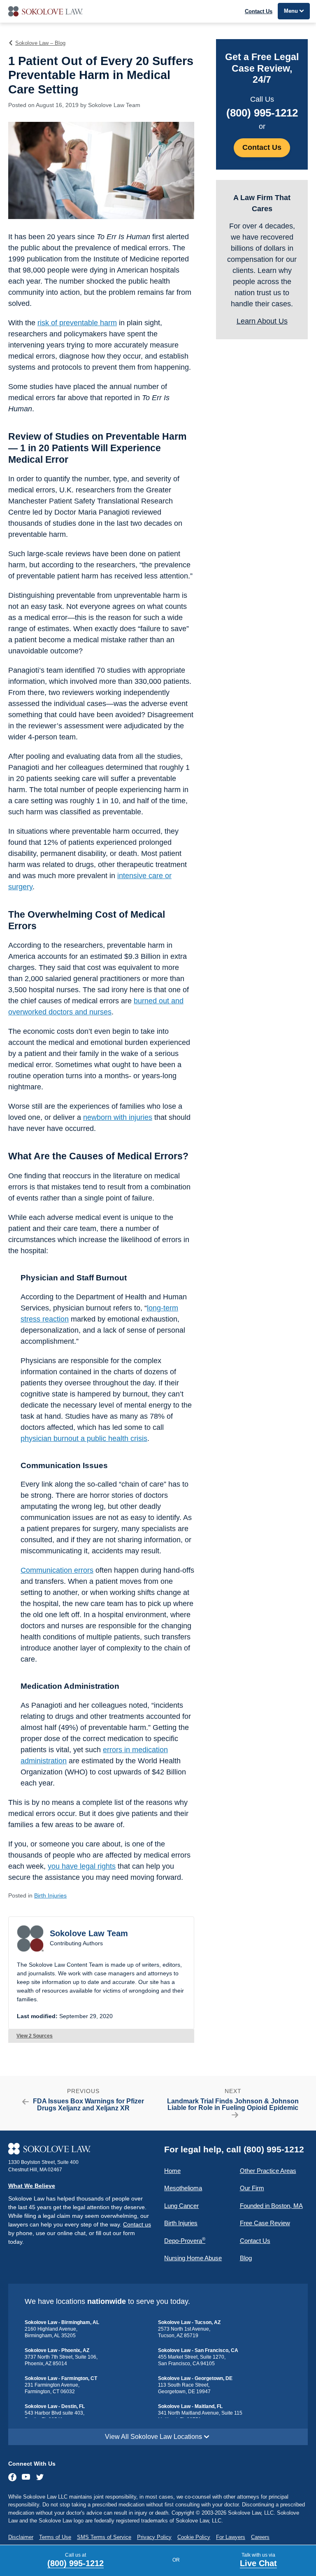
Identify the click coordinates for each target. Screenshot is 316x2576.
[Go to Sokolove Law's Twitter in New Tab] (40, 2478)
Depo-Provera (185, 2240)
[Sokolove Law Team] (30, 1938)
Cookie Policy (194, 2537)
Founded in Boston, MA (271, 2206)
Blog (246, 2258)
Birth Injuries (50, 1895)
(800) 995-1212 (262, 113)
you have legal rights (82, 1866)
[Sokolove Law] (80, 2149)
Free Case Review (265, 2223)
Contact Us (259, 11)
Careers (260, 2537)
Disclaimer (21, 2537)
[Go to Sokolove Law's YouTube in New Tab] (26, 2478)
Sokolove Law (158, 11)
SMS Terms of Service (104, 2537)
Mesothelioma (183, 2188)
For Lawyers (231, 2537)
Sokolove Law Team (114, 105)
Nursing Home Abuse (193, 2258)
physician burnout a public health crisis (84, 1438)
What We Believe (32, 2186)
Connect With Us (32, 2464)
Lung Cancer (181, 2206)
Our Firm (252, 2188)
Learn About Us (262, 321)
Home (172, 2171)
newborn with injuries (118, 1117)
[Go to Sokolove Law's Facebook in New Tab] (13, 2477)
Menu (291, 11)
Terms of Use (55, 2537)
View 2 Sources (35, 2036)
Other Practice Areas (268, 2171)
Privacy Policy (154, 2537)
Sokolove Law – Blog (40, 43)
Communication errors (57, 1570)
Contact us (137, 2224)
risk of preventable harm (77, 323)
